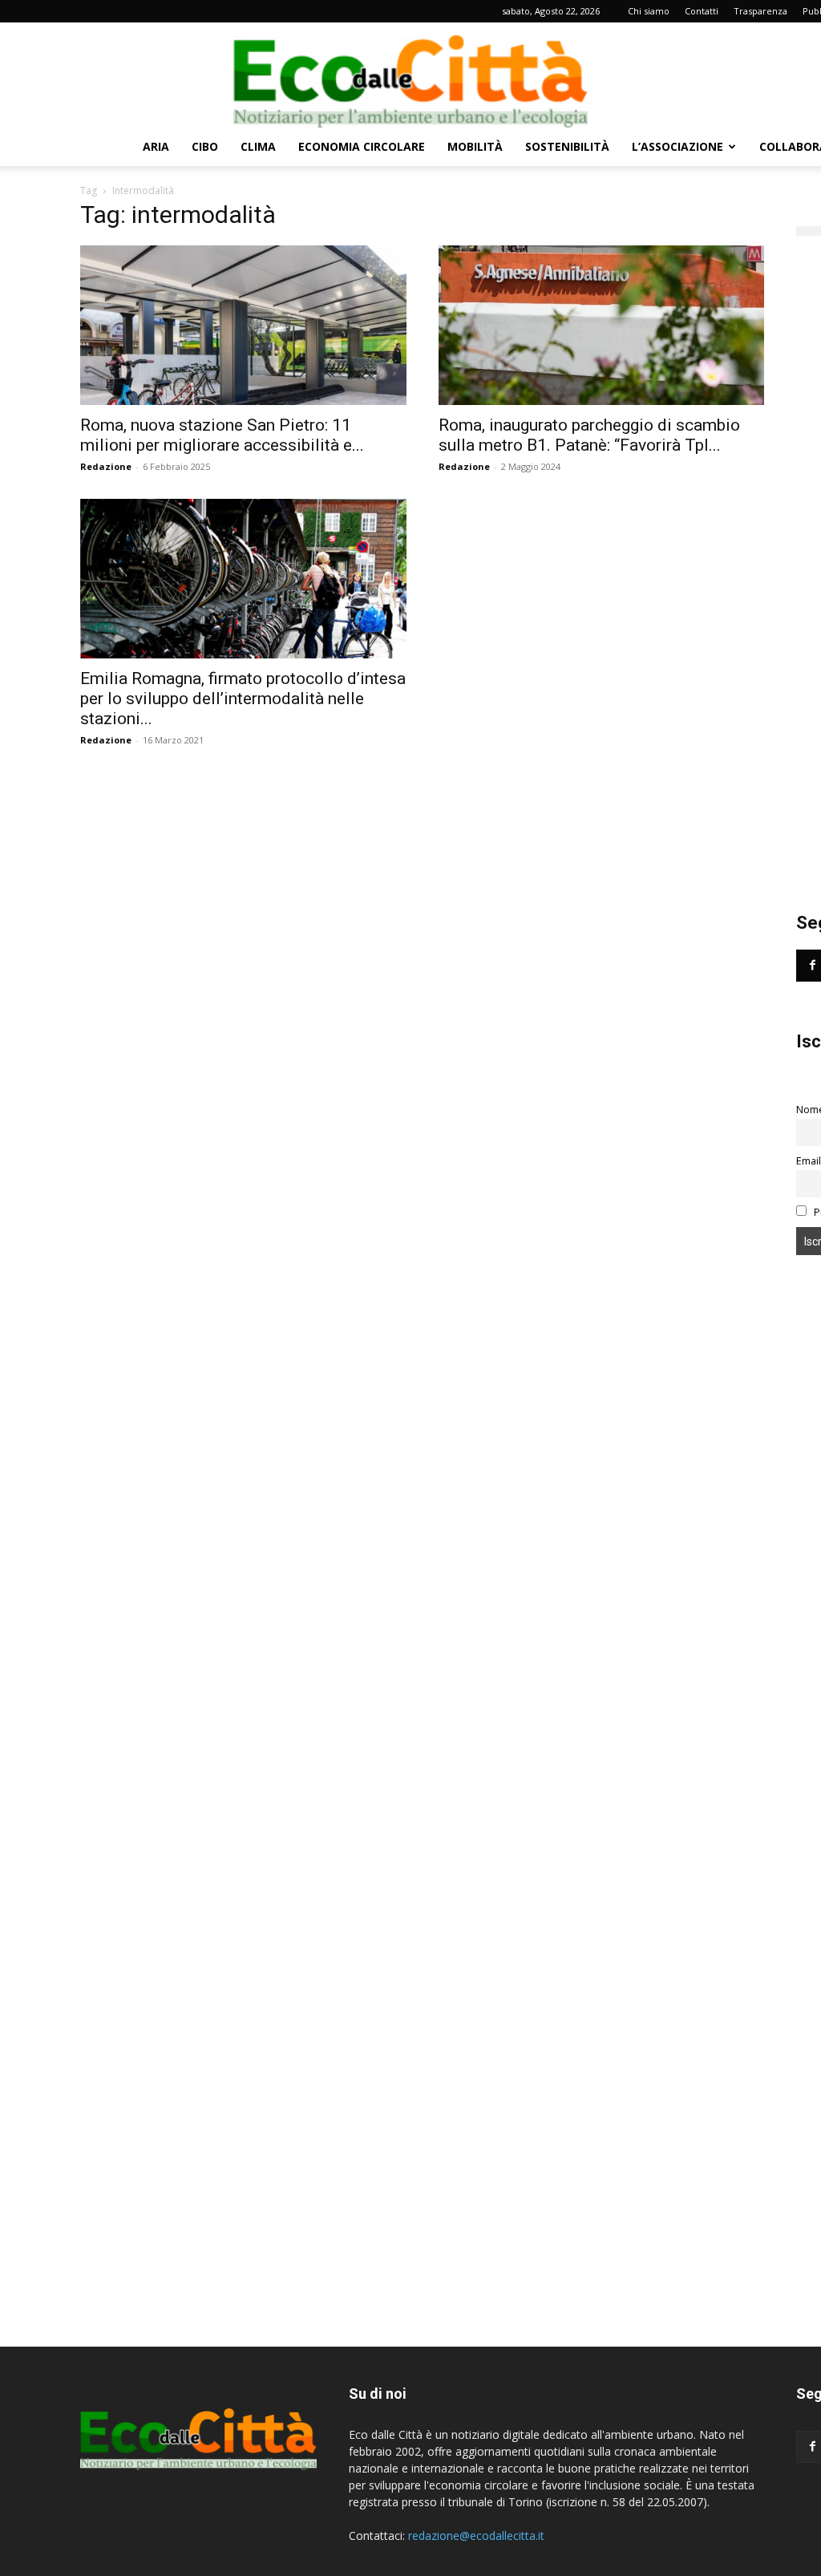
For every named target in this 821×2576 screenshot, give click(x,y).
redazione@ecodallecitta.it (476, 2535)
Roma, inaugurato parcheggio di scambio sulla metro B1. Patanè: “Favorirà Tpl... (589, 435)
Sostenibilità (567, 146)
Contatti (702, 11)
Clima (258, 146)
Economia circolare (362, 146)
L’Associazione (677, 146)
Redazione (106, 466)
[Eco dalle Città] (410, 75)
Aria (156, 146)
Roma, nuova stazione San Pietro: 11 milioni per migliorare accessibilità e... (222, 435)
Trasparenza (760, 11)
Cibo (205, 146)
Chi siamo (649, 11)
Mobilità (475, 146)
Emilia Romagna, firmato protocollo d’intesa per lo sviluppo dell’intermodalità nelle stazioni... (243, 699)
